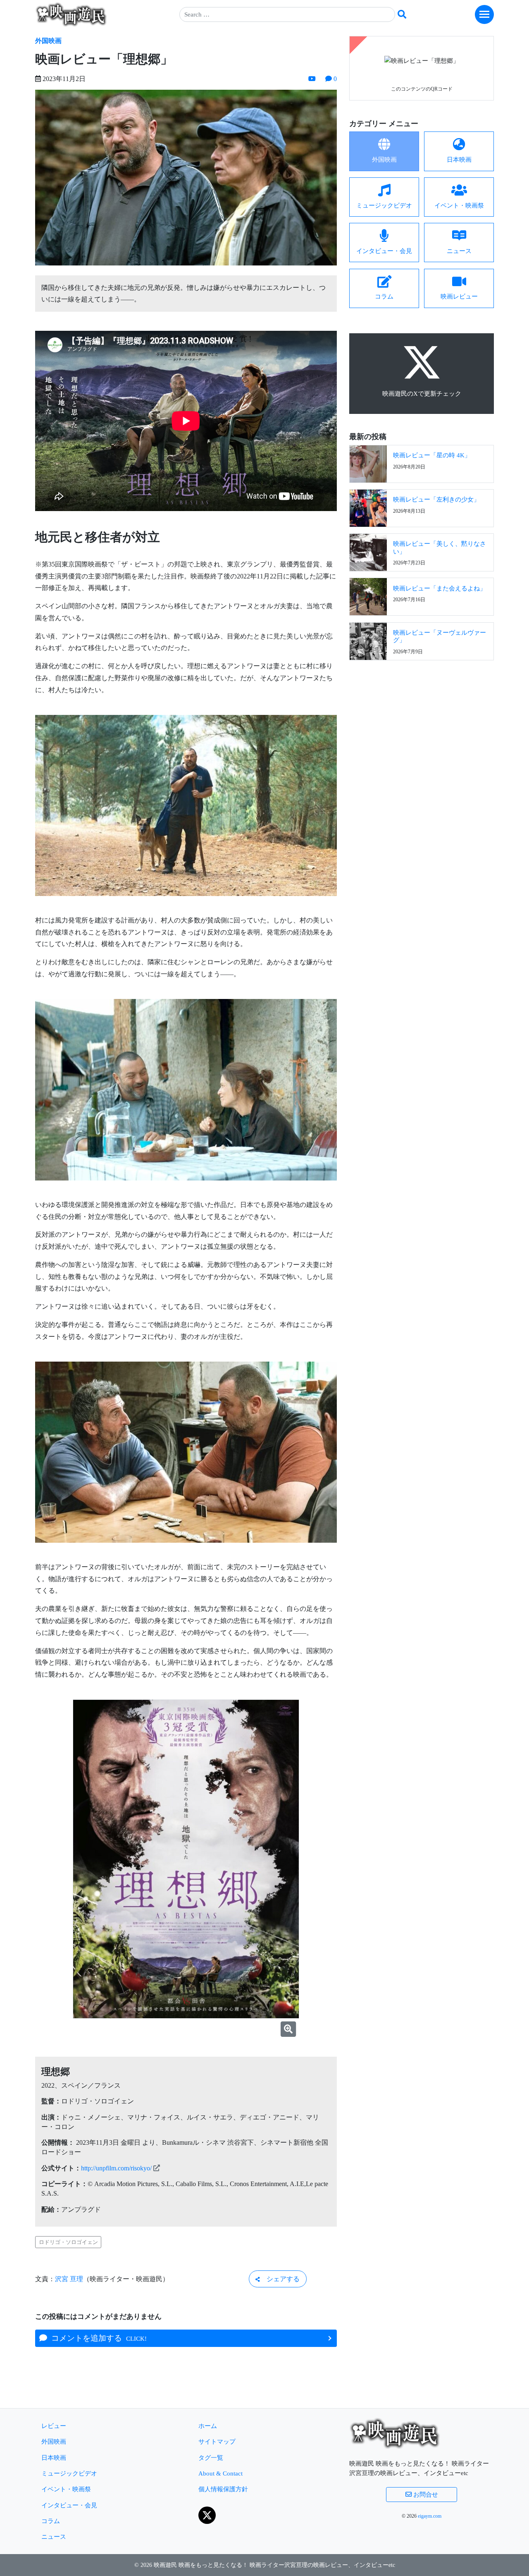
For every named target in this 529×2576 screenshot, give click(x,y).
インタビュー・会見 (69, 2505)
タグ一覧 (211, 2458)
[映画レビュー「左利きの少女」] (368, 507)
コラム (51, 2521)
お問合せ (425, 2494)
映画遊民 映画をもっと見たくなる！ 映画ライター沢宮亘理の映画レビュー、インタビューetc (274, 2565)
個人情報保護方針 (223, 2489)
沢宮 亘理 (69, 2279)
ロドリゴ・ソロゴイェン (68, 2242)
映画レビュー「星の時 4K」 (432, 455)
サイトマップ (217, 2441)
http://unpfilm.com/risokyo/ (116, 2168)
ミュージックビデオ (69, 2473)
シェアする (280, 2279)
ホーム (208, 2426)
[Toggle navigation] (484, 14)
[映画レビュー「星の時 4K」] (368, 463)
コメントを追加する (97, 2338)
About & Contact (220, 2473)
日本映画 (54, 2458)
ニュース (54, 2537)
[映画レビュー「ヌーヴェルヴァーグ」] (368, 640)
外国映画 (48, 41)
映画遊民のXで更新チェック (422, 393)
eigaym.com (430, 2516)
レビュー (54, 2426)
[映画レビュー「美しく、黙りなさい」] (368, 552)
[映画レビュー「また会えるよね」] (368, 596)
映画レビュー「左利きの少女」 (436, 499)
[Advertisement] (422, 727)
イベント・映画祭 (66, 2489)
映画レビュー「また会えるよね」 (440, 588)
